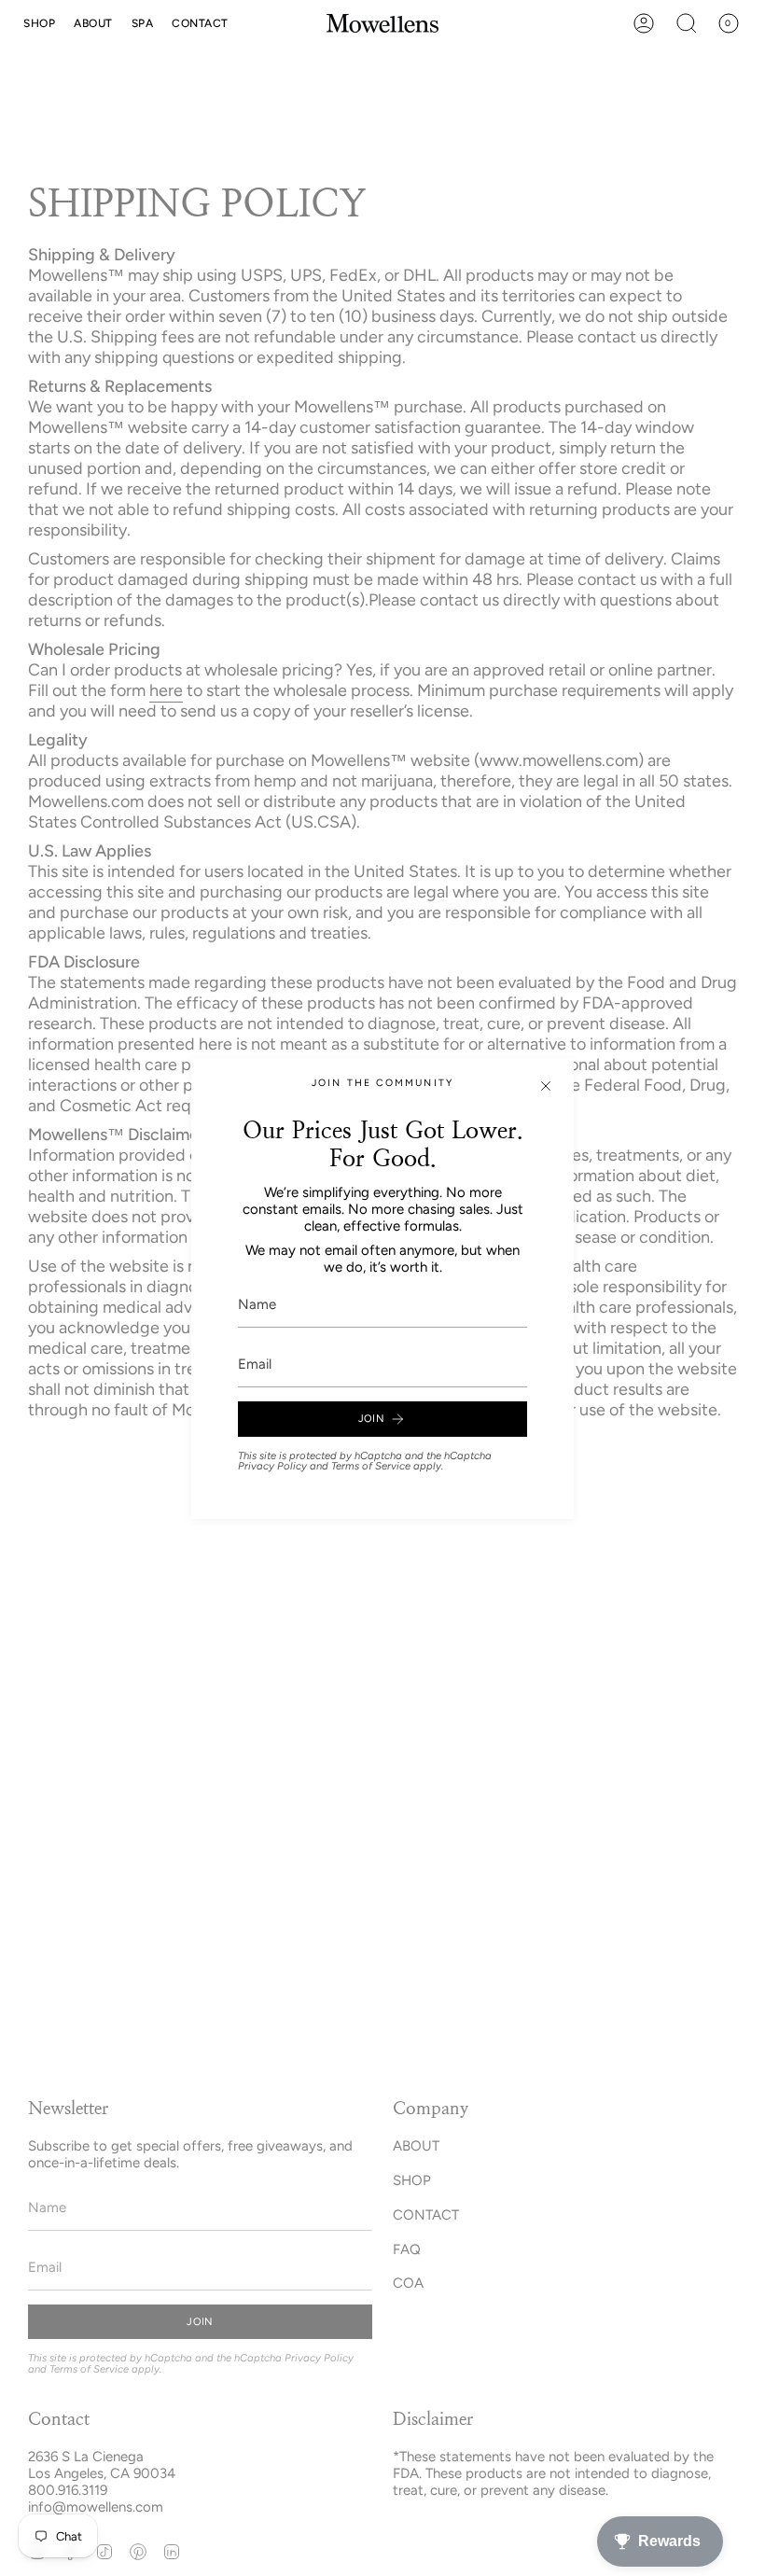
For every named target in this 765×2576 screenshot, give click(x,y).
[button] (39, 23)
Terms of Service (371, 1466)
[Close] (546, 1086)
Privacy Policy (272, 1466)
